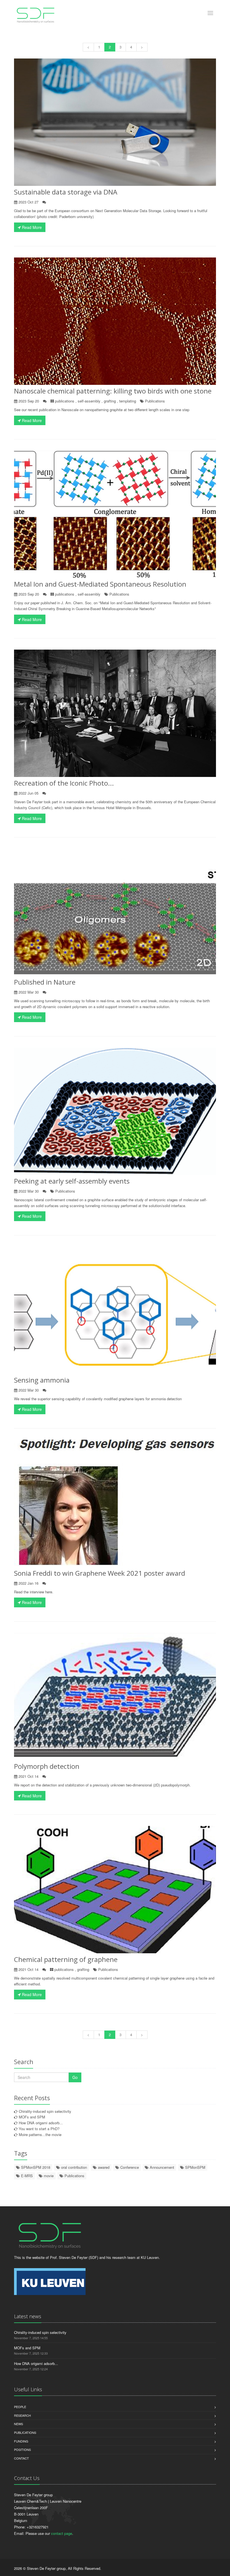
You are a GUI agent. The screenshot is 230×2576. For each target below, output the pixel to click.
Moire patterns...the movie (40, 2134)
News (19, 2424)
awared (103, 2167)
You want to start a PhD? (39, 2129)
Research (22, 2415)
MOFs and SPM (32, 2117)
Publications (155, 401)
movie (48, 2176)
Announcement (161, 2167)
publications (65, 401)
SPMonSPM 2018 (35, 2167)
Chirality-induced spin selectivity (45, 2111)
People (20, 2407)
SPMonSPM (195, 2167)
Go (75, 2077)
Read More (31, 227)
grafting (110, 401)
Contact (21, 2458)
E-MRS (26, 2176)
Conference (129, 2167)
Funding (21, 2441)
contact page (62, 2533)
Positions (22, 2449)
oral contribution (73, 2167)
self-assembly (89, 401)
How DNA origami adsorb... (41, 2123)
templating (128, 401)
